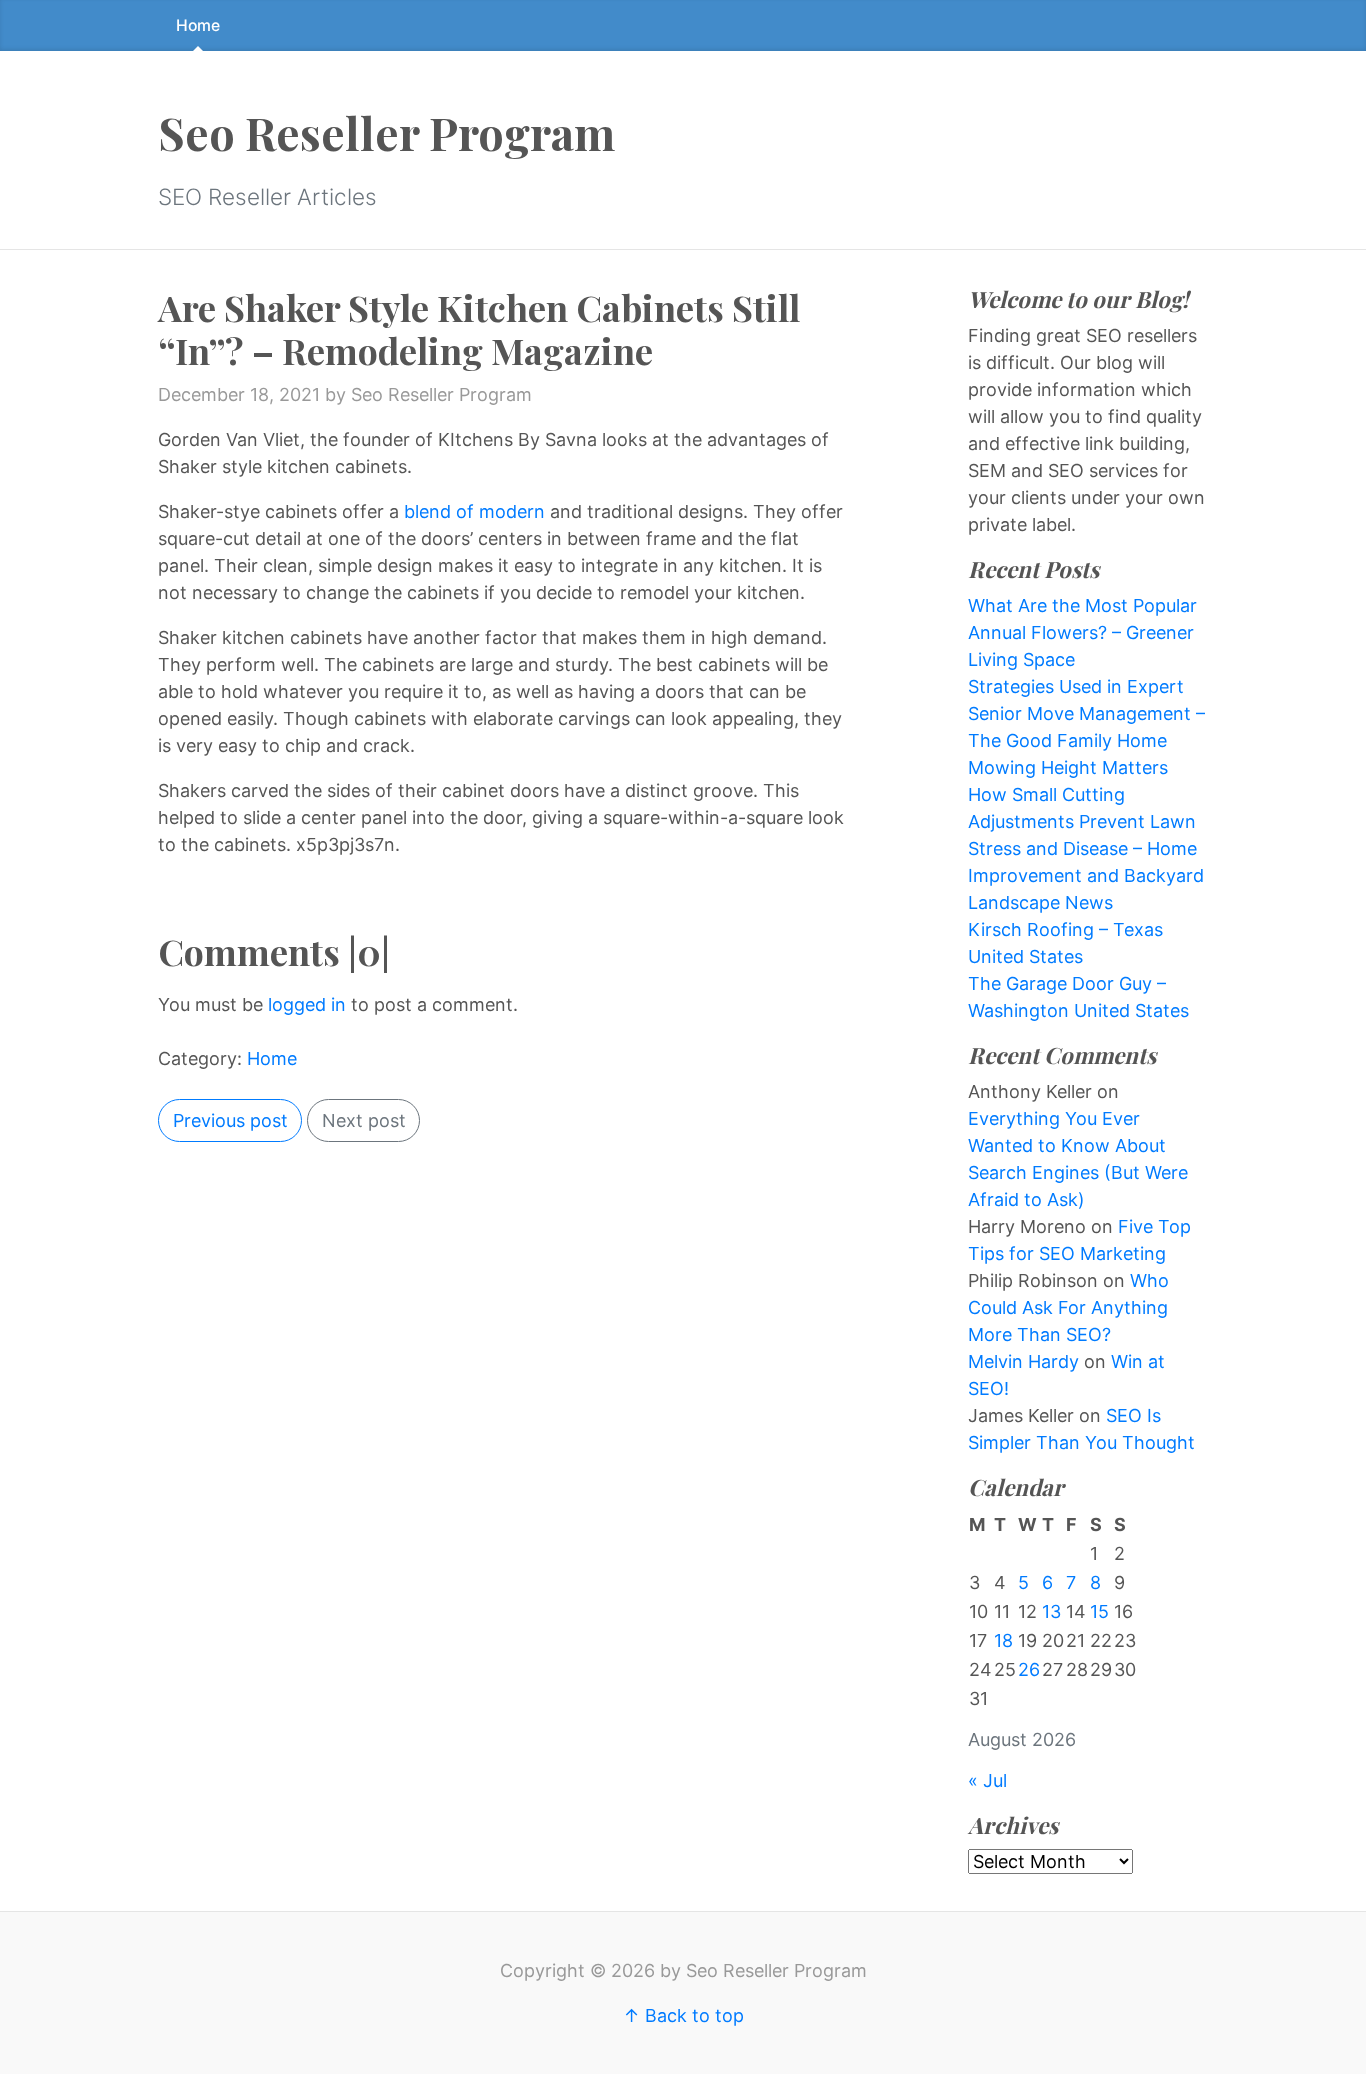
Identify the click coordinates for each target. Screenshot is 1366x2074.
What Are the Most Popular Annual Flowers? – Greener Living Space (1082, 632)
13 (1051, 1611)
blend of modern (474, 511)
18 (1003, 1640)
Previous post (230, 1120)
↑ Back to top (683, 2015)
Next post (364, 1120)
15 (1099, 1611)
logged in (307, 1004)
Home (198, 25)
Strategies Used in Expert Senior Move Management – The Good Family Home (1086, 713)
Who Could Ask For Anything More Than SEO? (1068, 1307)
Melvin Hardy (1023, 1361)
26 (1029, 1669)
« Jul (987, 1780)
